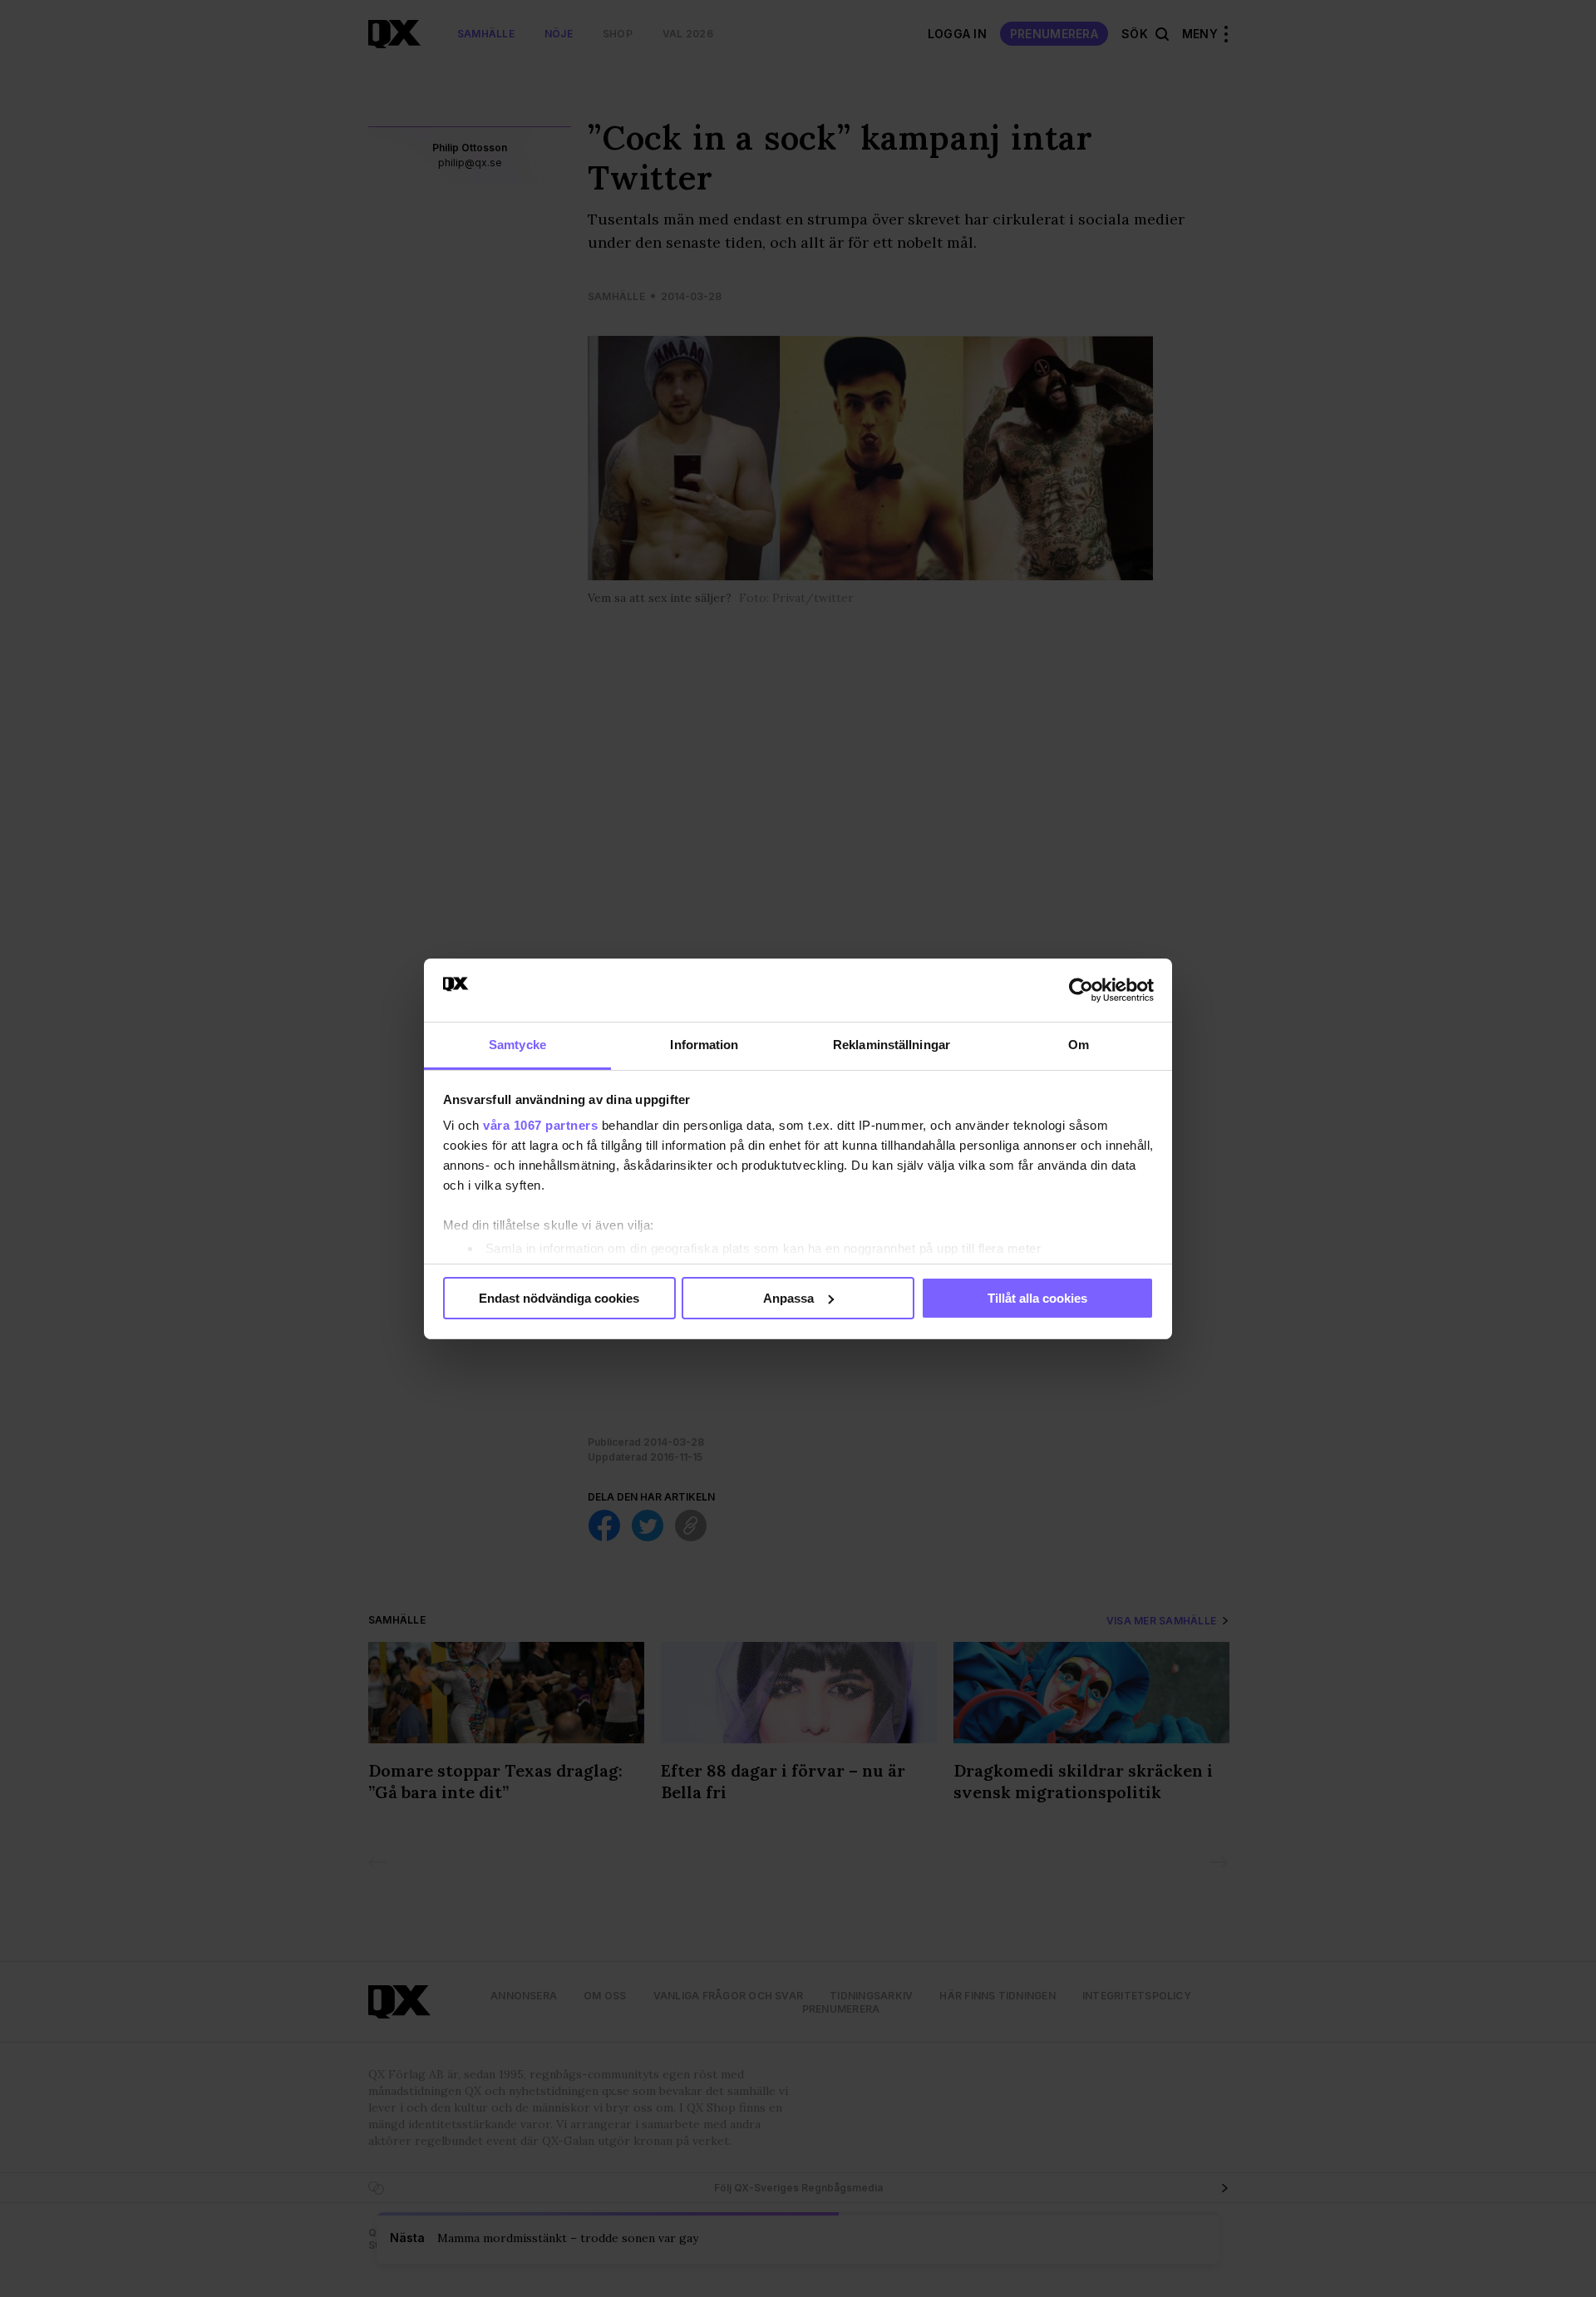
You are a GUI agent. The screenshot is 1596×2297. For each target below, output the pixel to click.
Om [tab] (1079, 1045)
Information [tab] (704, 1045)
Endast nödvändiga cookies (559, 1298)
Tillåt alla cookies (1037, 1298)
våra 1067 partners (540, 1125)
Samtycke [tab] (517, 1045)
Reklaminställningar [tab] (892, 1045)
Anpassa (788, 1298)
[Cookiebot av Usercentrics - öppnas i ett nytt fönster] (1081, 990)
